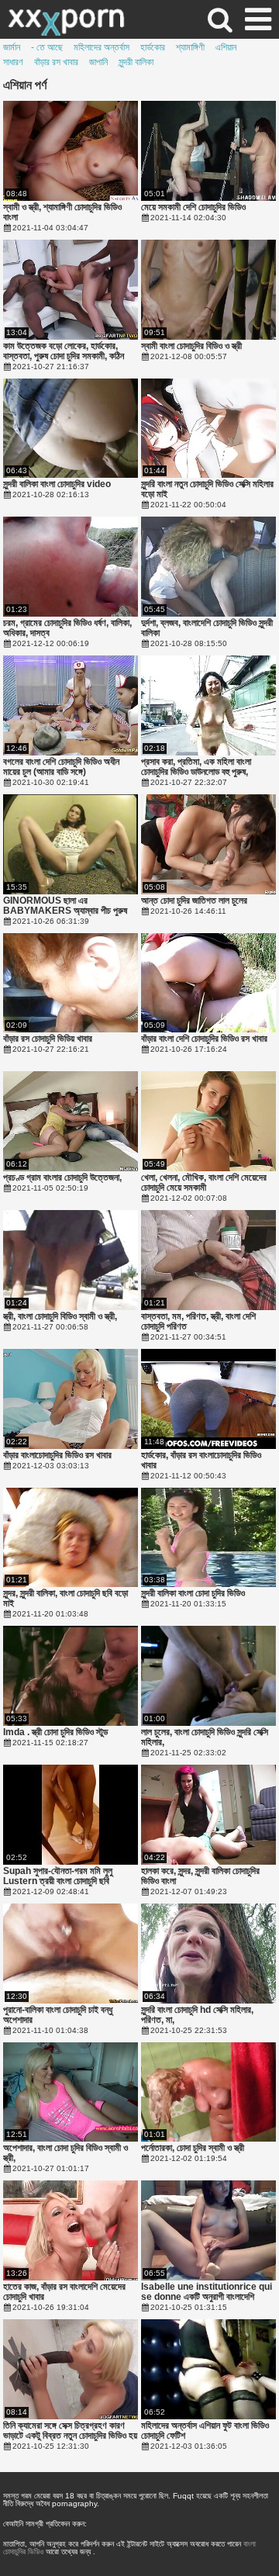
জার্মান (12, 47)
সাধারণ (13, 62)
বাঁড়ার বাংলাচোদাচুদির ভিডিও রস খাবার (57, 1456)
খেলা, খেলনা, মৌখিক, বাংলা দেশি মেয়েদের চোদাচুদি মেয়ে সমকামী (204, 1183)
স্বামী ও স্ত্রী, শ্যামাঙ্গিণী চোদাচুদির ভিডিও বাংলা (62, 213)
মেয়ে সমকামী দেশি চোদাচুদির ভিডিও (193, 207)
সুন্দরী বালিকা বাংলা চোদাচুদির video (57, 484)
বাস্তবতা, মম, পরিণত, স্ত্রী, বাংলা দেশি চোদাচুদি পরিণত (198, 1322)
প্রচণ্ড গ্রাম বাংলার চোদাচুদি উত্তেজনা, (62, 1178)
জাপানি (98, 62)
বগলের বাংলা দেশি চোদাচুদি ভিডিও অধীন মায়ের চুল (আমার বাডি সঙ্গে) (61, 767)
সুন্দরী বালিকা (136, 62)
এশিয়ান (226, 47)
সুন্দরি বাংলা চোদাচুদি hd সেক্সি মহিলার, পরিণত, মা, (197, 2015)
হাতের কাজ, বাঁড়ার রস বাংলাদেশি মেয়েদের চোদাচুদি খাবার (64, 2292)
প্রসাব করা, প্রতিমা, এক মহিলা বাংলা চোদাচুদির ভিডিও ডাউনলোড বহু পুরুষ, (196, 767)
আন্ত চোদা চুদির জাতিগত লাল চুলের (194, 901)
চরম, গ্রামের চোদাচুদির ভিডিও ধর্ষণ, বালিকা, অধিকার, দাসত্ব (67, 628)
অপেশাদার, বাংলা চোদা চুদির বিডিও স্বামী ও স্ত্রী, (65, 2153)
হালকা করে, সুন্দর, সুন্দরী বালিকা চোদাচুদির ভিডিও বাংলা (200, 1876)
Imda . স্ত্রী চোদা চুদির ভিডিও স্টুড (55, 1732)
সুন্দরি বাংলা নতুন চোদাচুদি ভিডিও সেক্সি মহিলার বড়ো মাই (207, 489)
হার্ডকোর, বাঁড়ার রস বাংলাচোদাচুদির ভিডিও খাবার (201, 1461)
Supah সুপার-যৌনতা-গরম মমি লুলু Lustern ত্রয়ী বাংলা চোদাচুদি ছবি (58, 1876)
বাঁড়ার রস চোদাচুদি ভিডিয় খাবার (48, 1039)
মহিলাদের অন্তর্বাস (102, 47)
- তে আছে (47, 47)
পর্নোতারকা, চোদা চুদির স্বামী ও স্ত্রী (193, 2148)
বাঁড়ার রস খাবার (56, 62)
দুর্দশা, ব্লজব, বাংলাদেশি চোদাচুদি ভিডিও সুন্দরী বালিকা (207, 628)
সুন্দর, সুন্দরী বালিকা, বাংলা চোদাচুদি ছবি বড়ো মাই (65, 1599)
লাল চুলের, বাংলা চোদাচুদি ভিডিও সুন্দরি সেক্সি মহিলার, (205, 1738)
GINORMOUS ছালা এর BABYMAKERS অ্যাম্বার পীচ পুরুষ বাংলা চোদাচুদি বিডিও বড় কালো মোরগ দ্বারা (66, 906)
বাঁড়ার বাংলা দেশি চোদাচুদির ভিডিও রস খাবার (204, 1039)
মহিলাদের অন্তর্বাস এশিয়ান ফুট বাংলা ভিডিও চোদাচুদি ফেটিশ (205, 2431)
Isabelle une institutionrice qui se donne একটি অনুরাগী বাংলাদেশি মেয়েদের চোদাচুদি (207, 2292)
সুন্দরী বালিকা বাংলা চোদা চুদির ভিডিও (193, 1594)
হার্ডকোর (153, 47)
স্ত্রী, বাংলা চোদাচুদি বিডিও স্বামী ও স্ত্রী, (60, 1317)
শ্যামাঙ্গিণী (190, 47)
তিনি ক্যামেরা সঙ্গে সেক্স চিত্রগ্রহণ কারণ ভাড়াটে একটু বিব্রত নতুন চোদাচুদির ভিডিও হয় (70, 2431)
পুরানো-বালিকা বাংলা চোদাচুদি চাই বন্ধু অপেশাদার (58, 2015)
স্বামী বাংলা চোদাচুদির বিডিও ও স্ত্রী (191, 346)
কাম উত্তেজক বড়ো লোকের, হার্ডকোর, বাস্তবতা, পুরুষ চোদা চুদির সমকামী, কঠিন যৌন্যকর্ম (64, 351)
